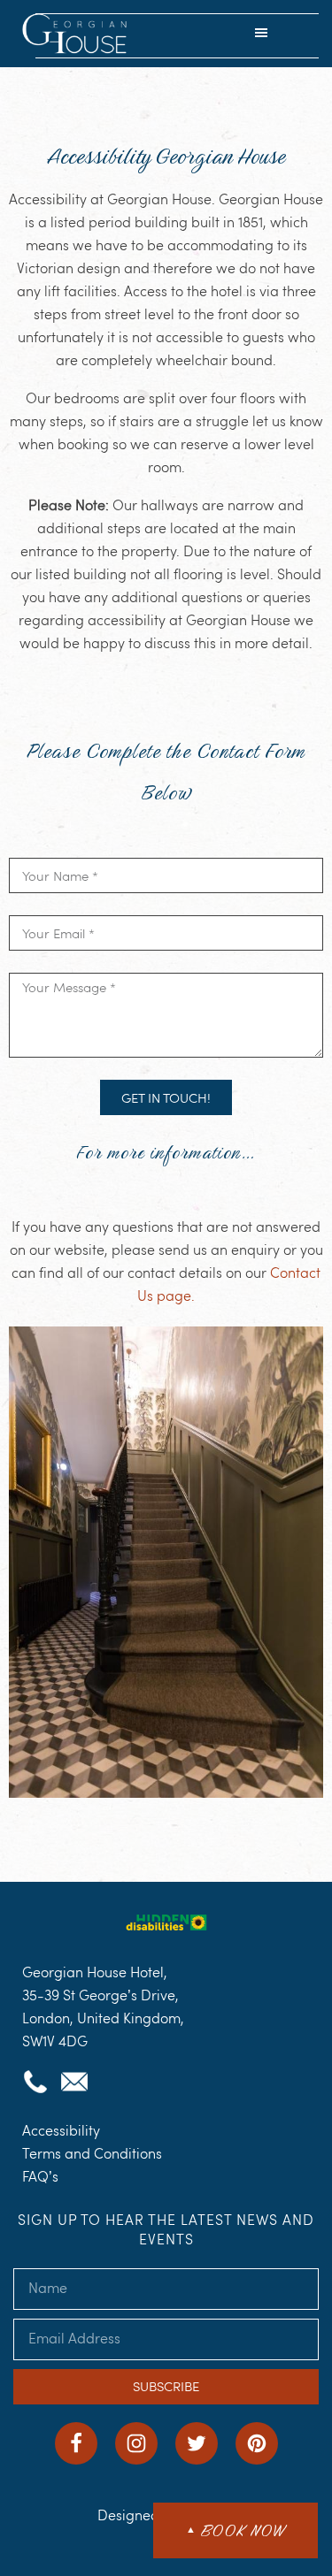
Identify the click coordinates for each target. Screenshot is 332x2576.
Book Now (235, 2530)
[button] (261, 34)
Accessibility (61, 2131)
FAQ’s (40, 2177)
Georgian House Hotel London (77, 35)
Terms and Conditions (92, 2154)
